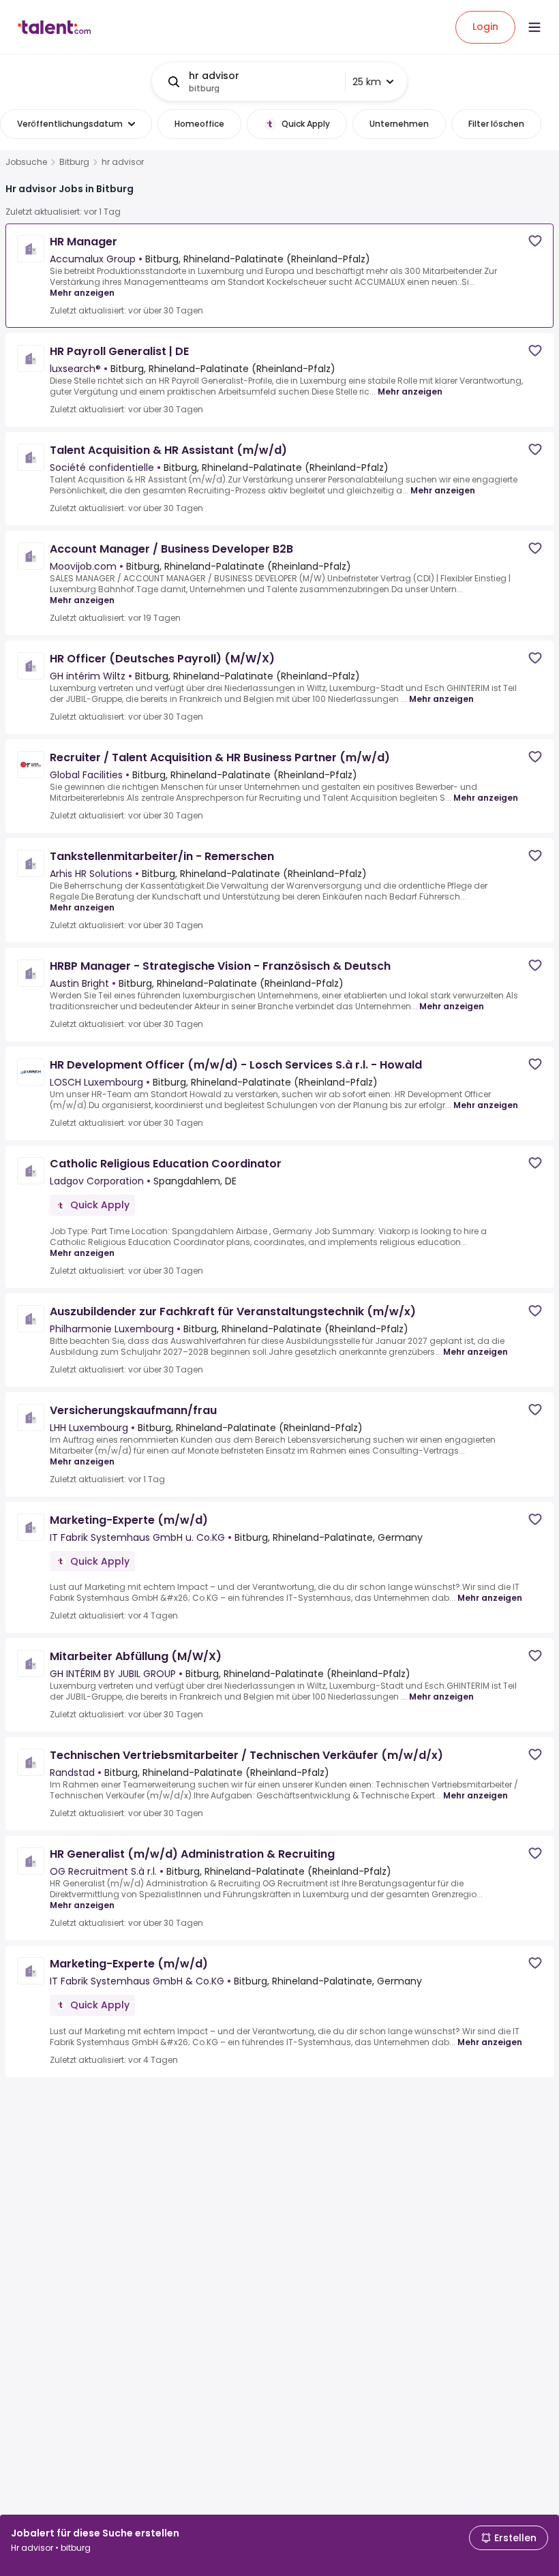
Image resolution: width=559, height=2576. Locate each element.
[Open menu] (534, 27)
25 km (367, 82)
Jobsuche (26, 162)
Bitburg (74, 162)
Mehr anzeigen (82, 293)
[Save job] (535, 241)
